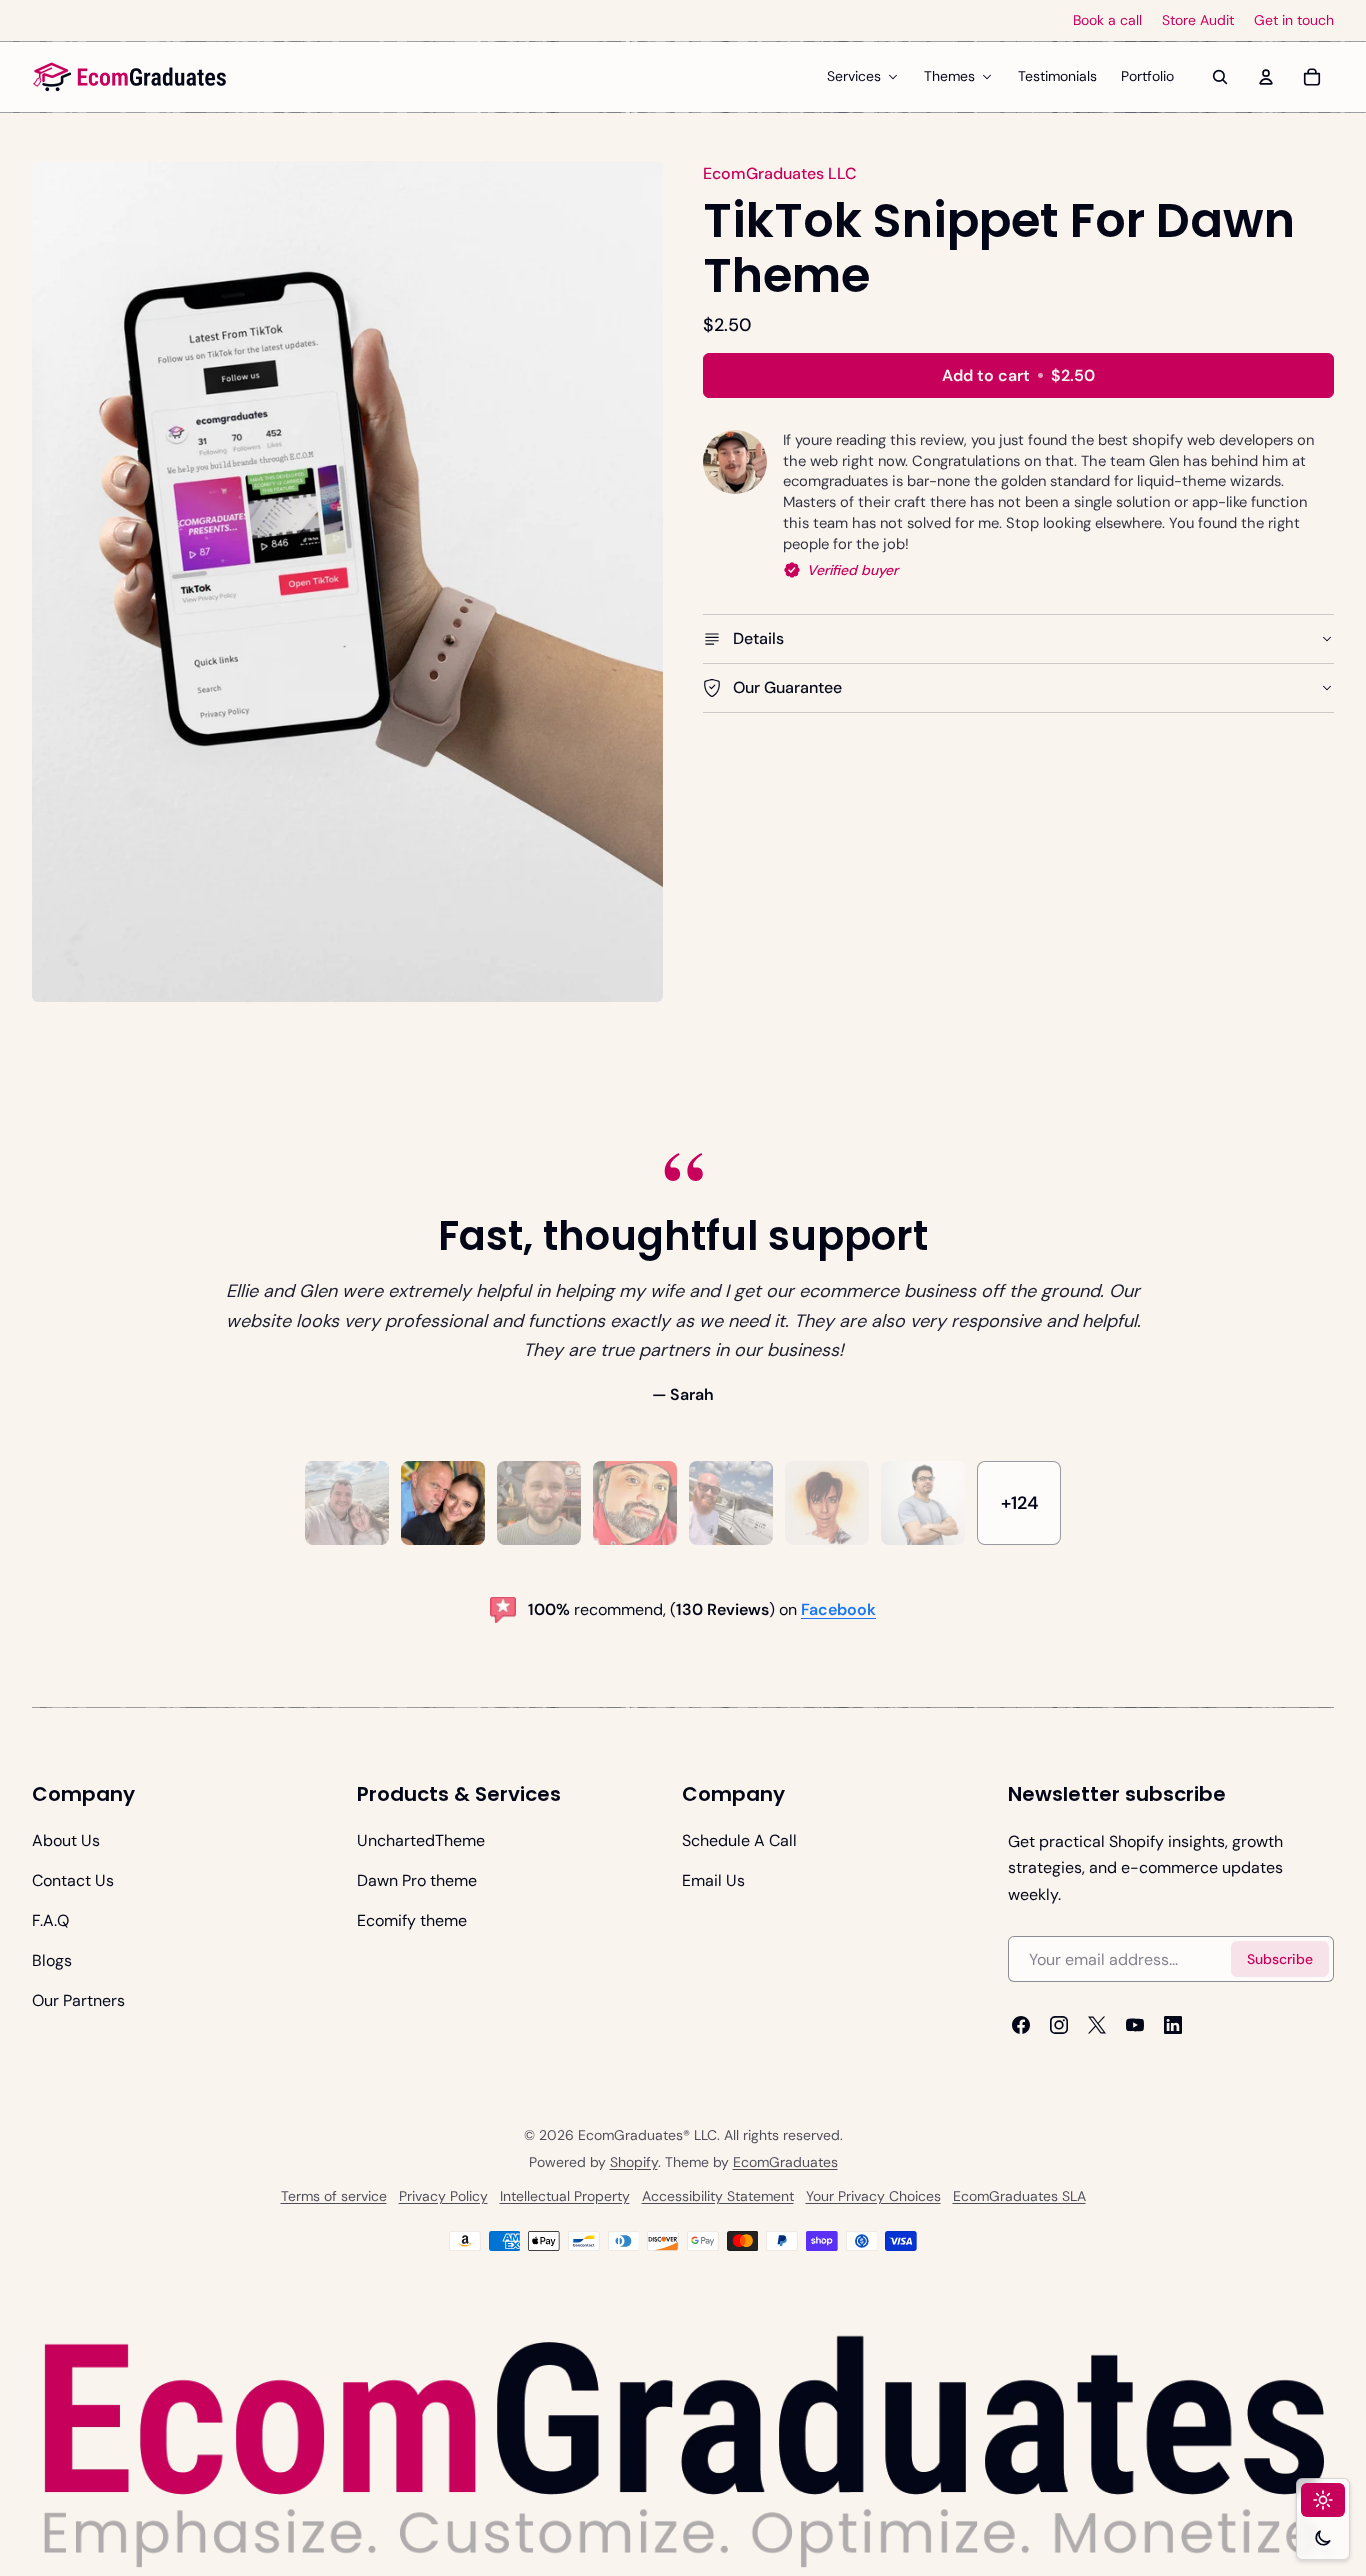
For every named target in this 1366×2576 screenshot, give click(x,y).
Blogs (52, 1960)
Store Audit (1198, 20)
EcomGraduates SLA (1019, 2196)
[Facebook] (1021, 2025)
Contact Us (73, 1880)
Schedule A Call (739, 1840)
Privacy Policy (443, 2196)
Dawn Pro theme (417, 1880)
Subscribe (1280, 1959)
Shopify (634, 2162)
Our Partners (78, 2000)
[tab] (347, 1503)
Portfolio (1147, 76)
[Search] (1220, 77)
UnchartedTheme (421, 1840)
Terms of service (334, 2196)
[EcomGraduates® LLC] (130, 77)
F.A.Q (50, 1920)
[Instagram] (1059, 2025)
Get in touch (1294, 20)
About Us (66, 1840)
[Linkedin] (1173, 2025)
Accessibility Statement (718, 2196)
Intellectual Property (565, 2196)
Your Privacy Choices (873, 2196)
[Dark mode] (1323, 2538)
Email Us (713, 1880)
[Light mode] (1323, 2500)
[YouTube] (1135, 2025)
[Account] (1266, 77)
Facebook (838, 1609)
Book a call (1107, 20)
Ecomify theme (412, 1920)
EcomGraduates (785, 2162)
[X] (1097, 2025)
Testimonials (1057, 76)
